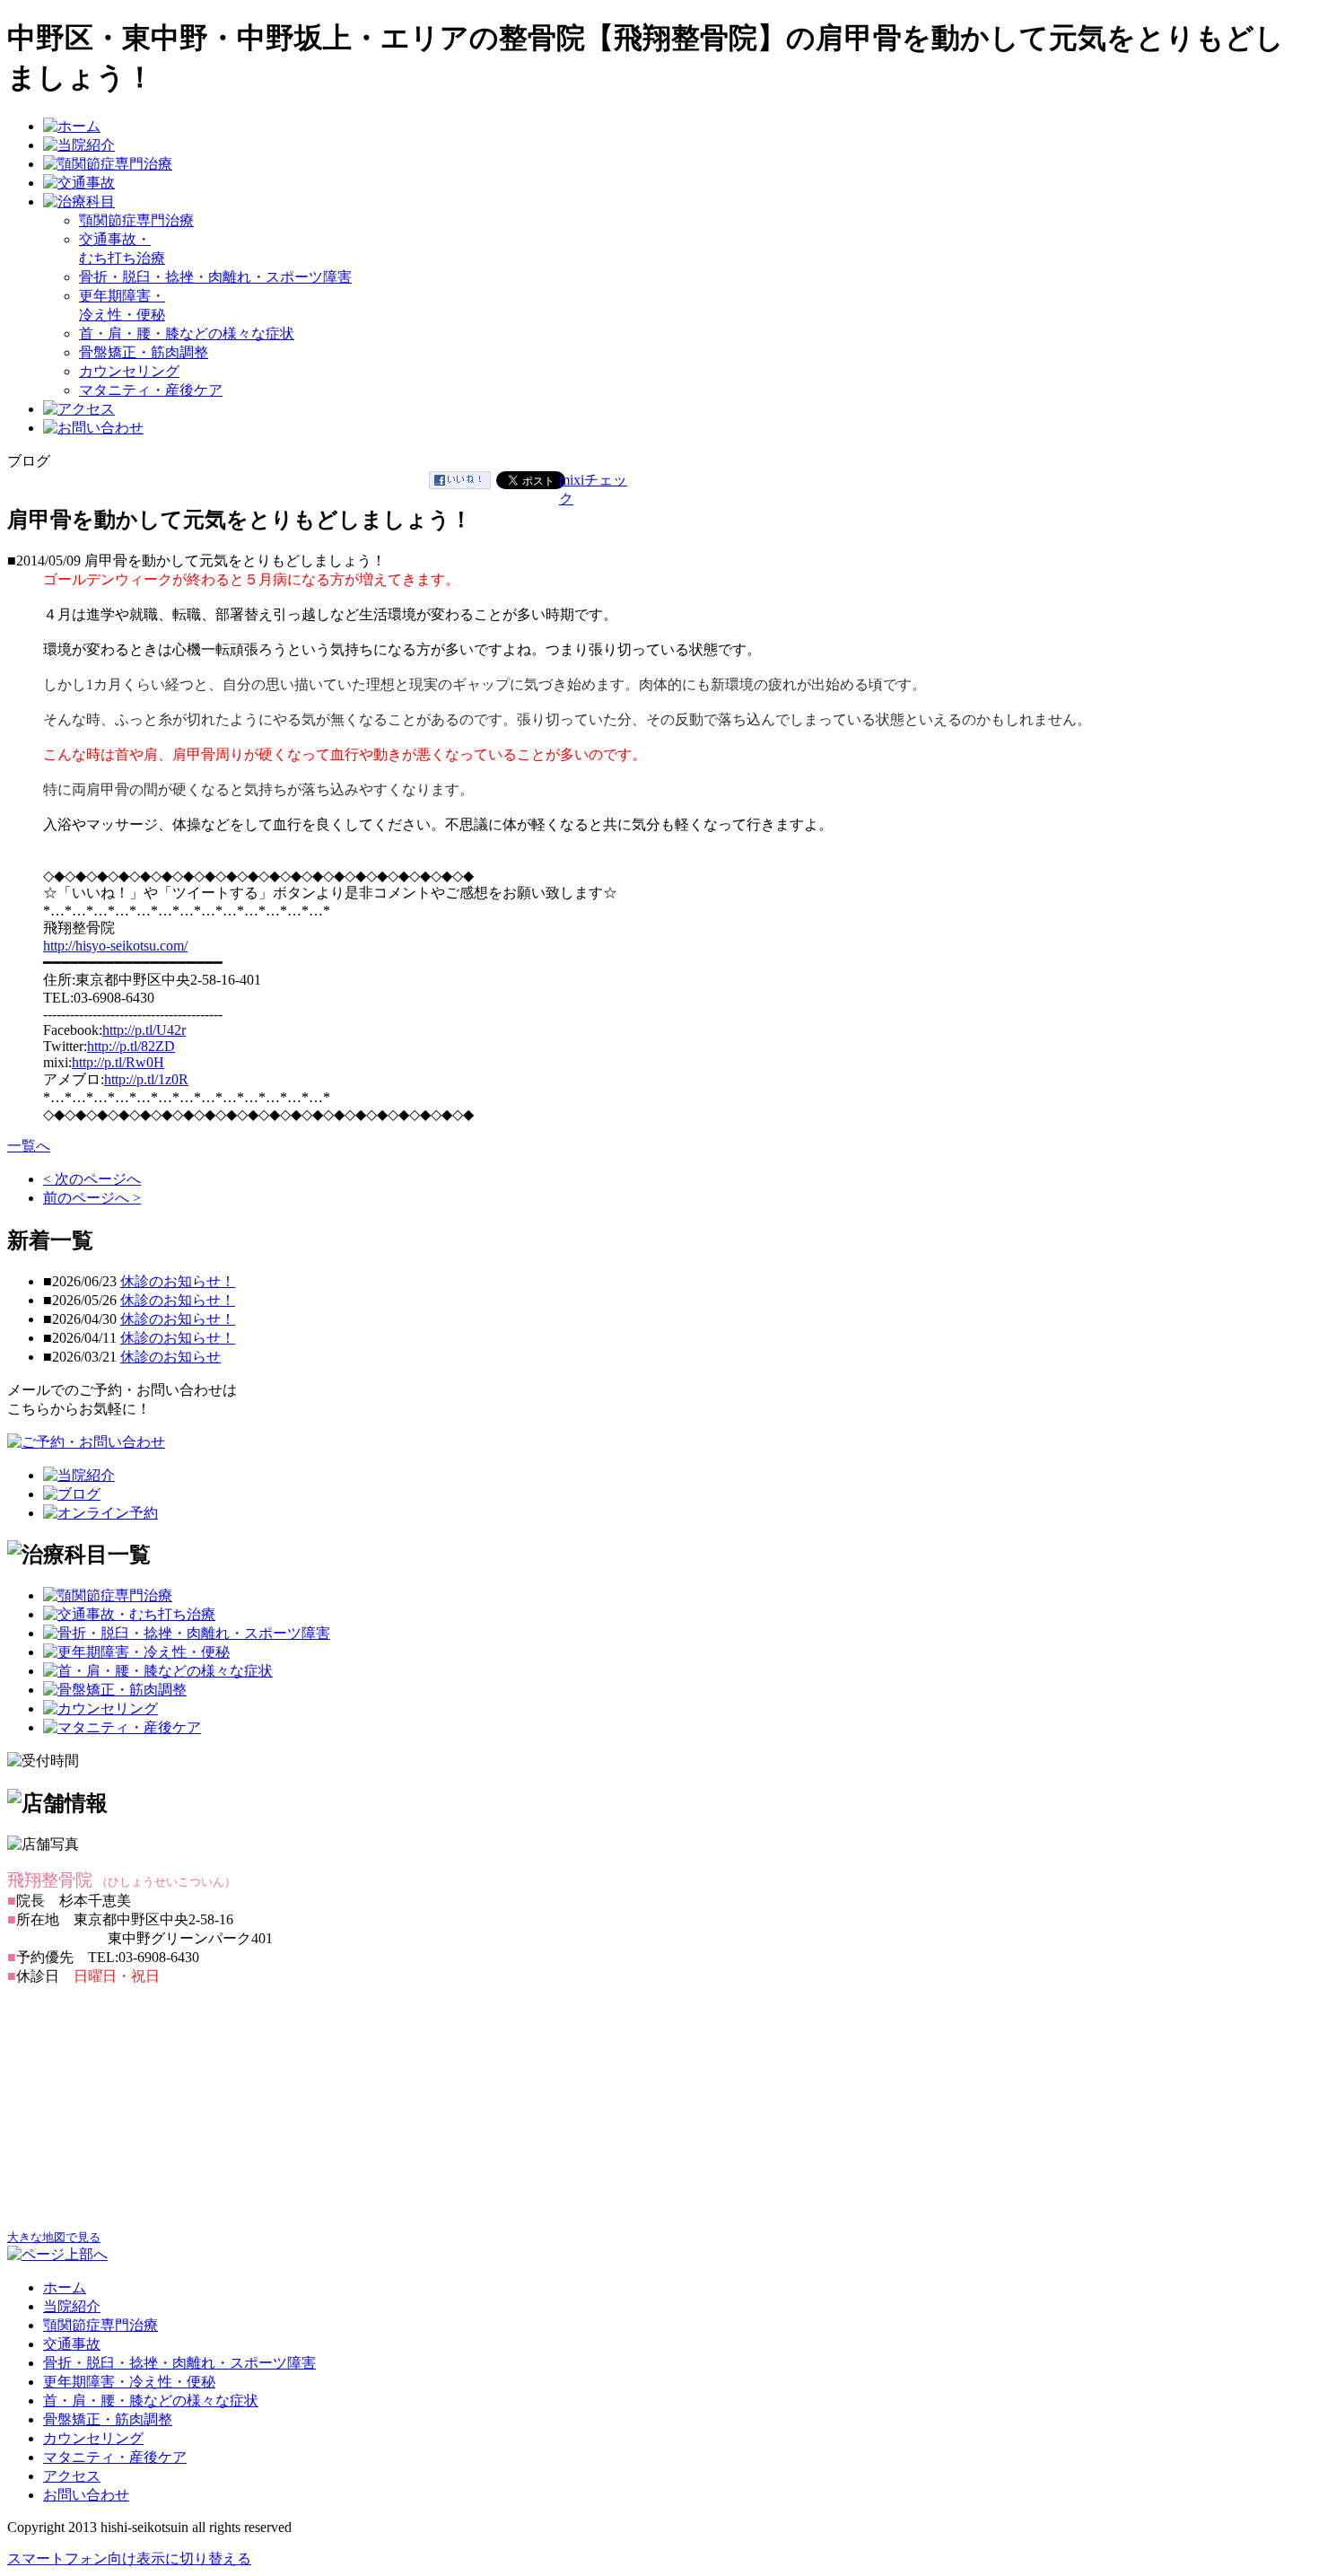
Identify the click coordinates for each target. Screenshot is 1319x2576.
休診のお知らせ (170, 1357)
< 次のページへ (92, 1179)
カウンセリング (129, 371)
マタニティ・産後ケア (151, 390)
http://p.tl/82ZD (131, 1046)
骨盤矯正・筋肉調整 (144, 352)
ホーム (65, 2287)
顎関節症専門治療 (136, 220)
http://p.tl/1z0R (146, 1079)
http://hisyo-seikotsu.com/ (115, 946)
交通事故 (72, 2344)
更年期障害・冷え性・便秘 (129, 2382)
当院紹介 (72, 2306)
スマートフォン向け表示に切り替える (129, 2558)
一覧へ (29, 1146)
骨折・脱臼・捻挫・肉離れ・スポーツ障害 (215, 277)
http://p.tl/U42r (144, 1030)
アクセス (72, 2476)
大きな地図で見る (54, 2237)
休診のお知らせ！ (178, 1281)
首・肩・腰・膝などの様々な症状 (187, 333)
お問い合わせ (86, 2495)
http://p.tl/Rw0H (118, 1062)
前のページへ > (92, 1198)
